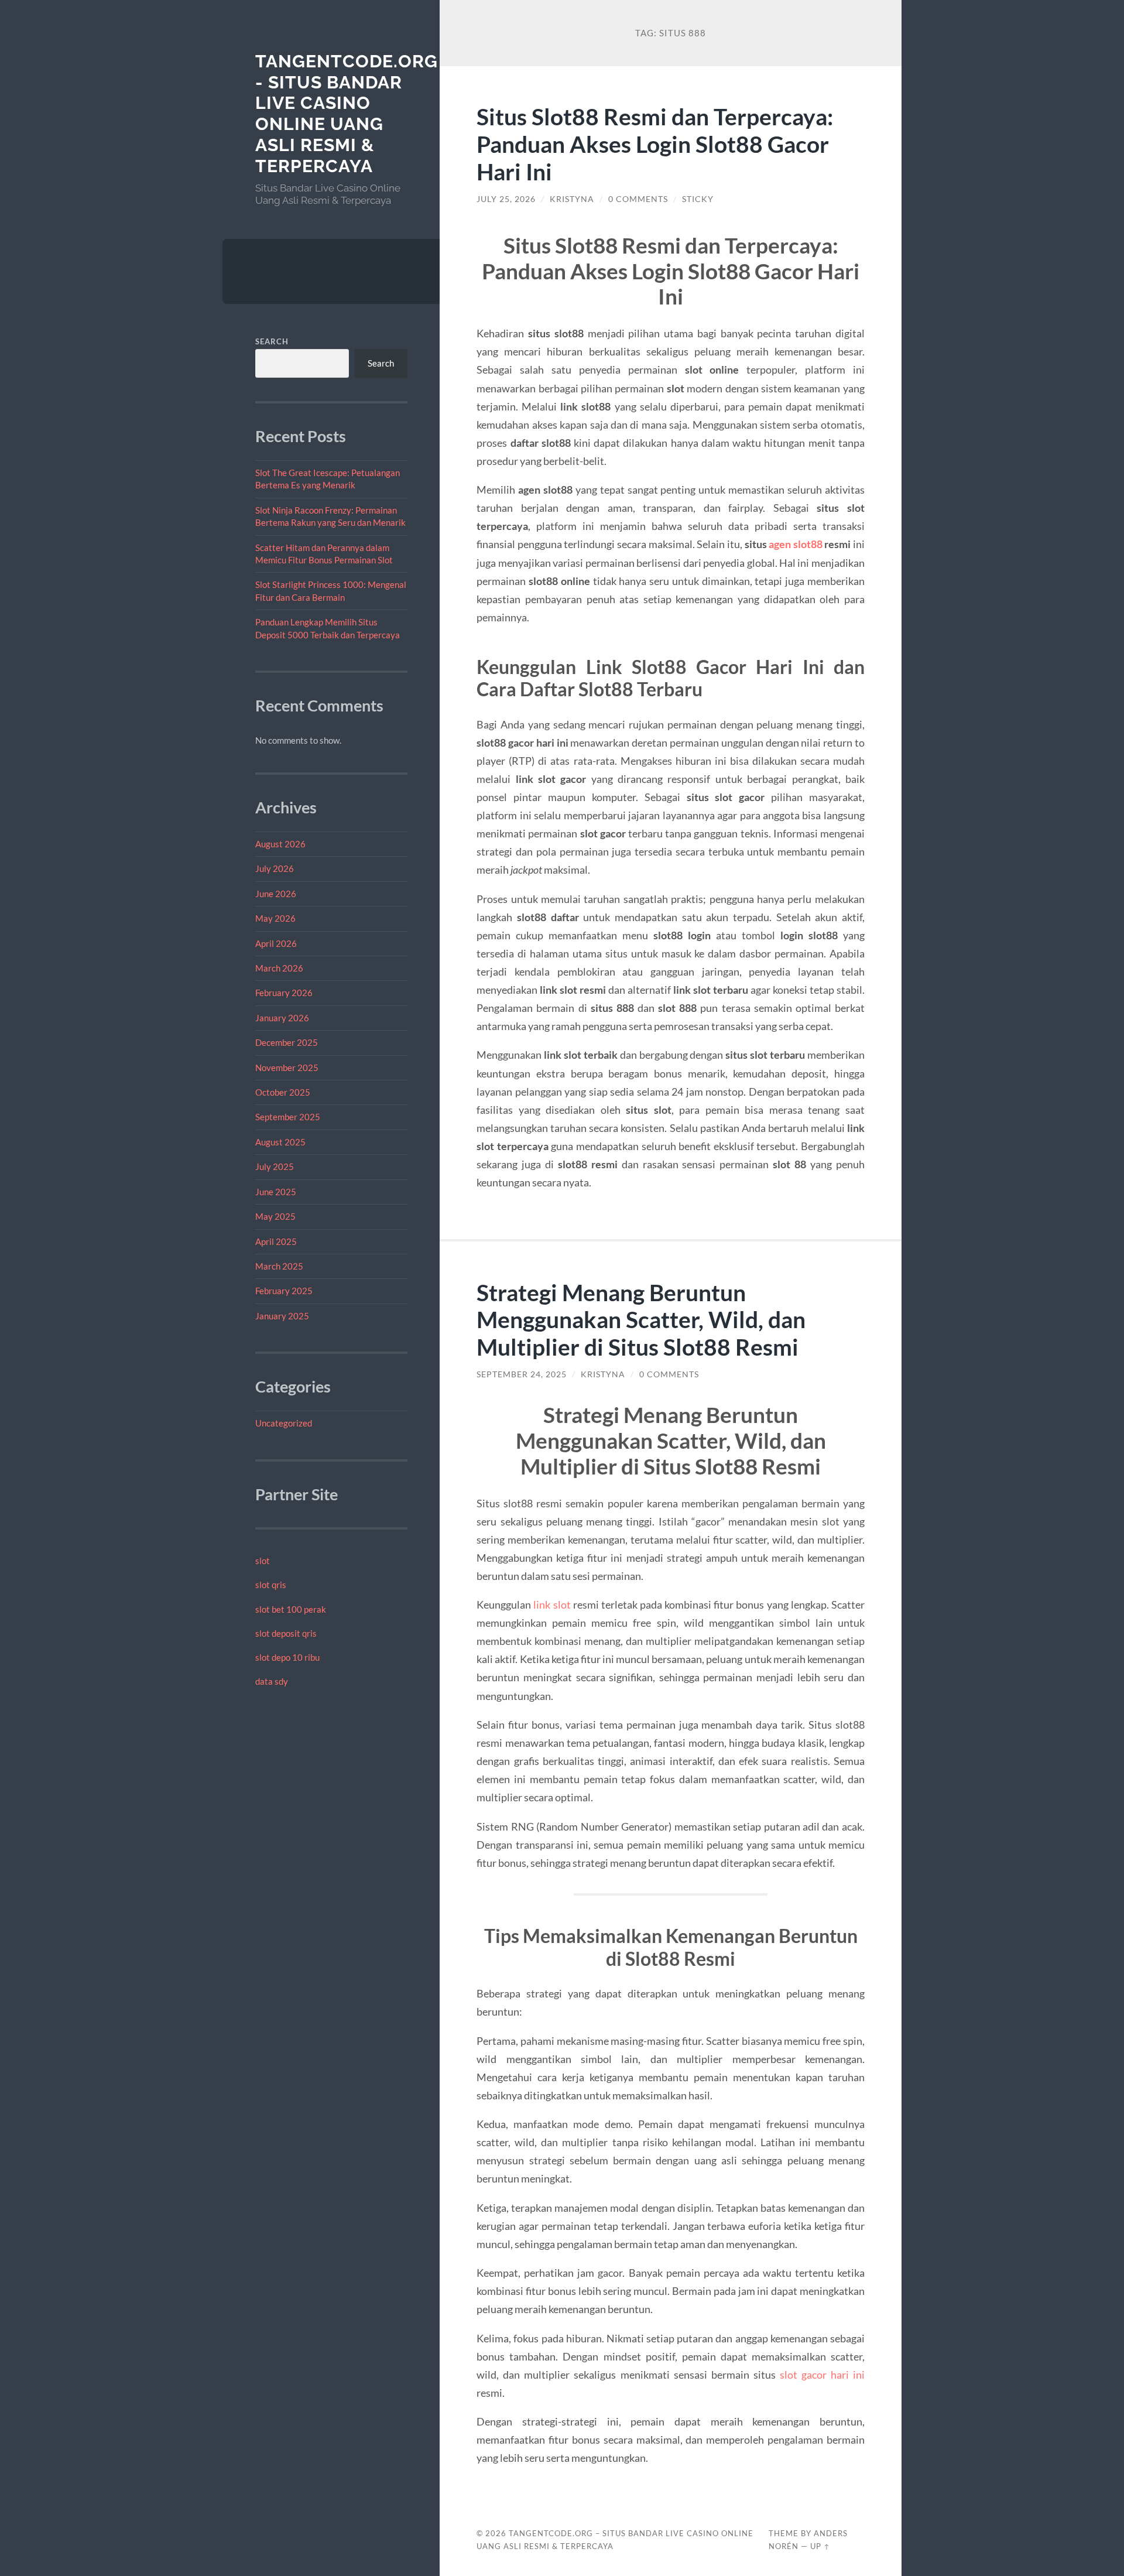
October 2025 (283, 1092)
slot (263, 1561)
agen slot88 (796, 544)
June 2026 (276, 894)
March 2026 (279, 968)
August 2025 (280, 1142)
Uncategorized (284, 1423)
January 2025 (282, 1316)
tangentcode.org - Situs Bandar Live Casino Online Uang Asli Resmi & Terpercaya (347, 114)
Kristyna (572, 199)
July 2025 (275, 1166)
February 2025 (284, 1291)
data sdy (272, 1681)
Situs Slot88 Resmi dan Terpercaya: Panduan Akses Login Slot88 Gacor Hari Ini (655, 144)
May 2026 (275, 918)
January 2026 (282, 1018)
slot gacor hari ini (822, 2375)
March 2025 (279, 1266)
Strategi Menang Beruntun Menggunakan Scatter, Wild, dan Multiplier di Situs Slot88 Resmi (641, 1320)
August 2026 (280, 844)
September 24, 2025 (522, 1374)
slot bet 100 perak (291, 1609)
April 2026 (276, 943)
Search (272, 341)
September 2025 (288, 1117)
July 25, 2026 (506, 199)
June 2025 (276, 1192)
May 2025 (275, 1216)
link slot (552, 1605)
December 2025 (287, 1042)
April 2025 (276, 1241)
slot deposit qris (286, 1633)
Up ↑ (820, 2546)
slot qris (271, 1585)
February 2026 (284, 993)
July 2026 (275, 868)
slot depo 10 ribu (287, 1657)
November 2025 (287, 1068)
